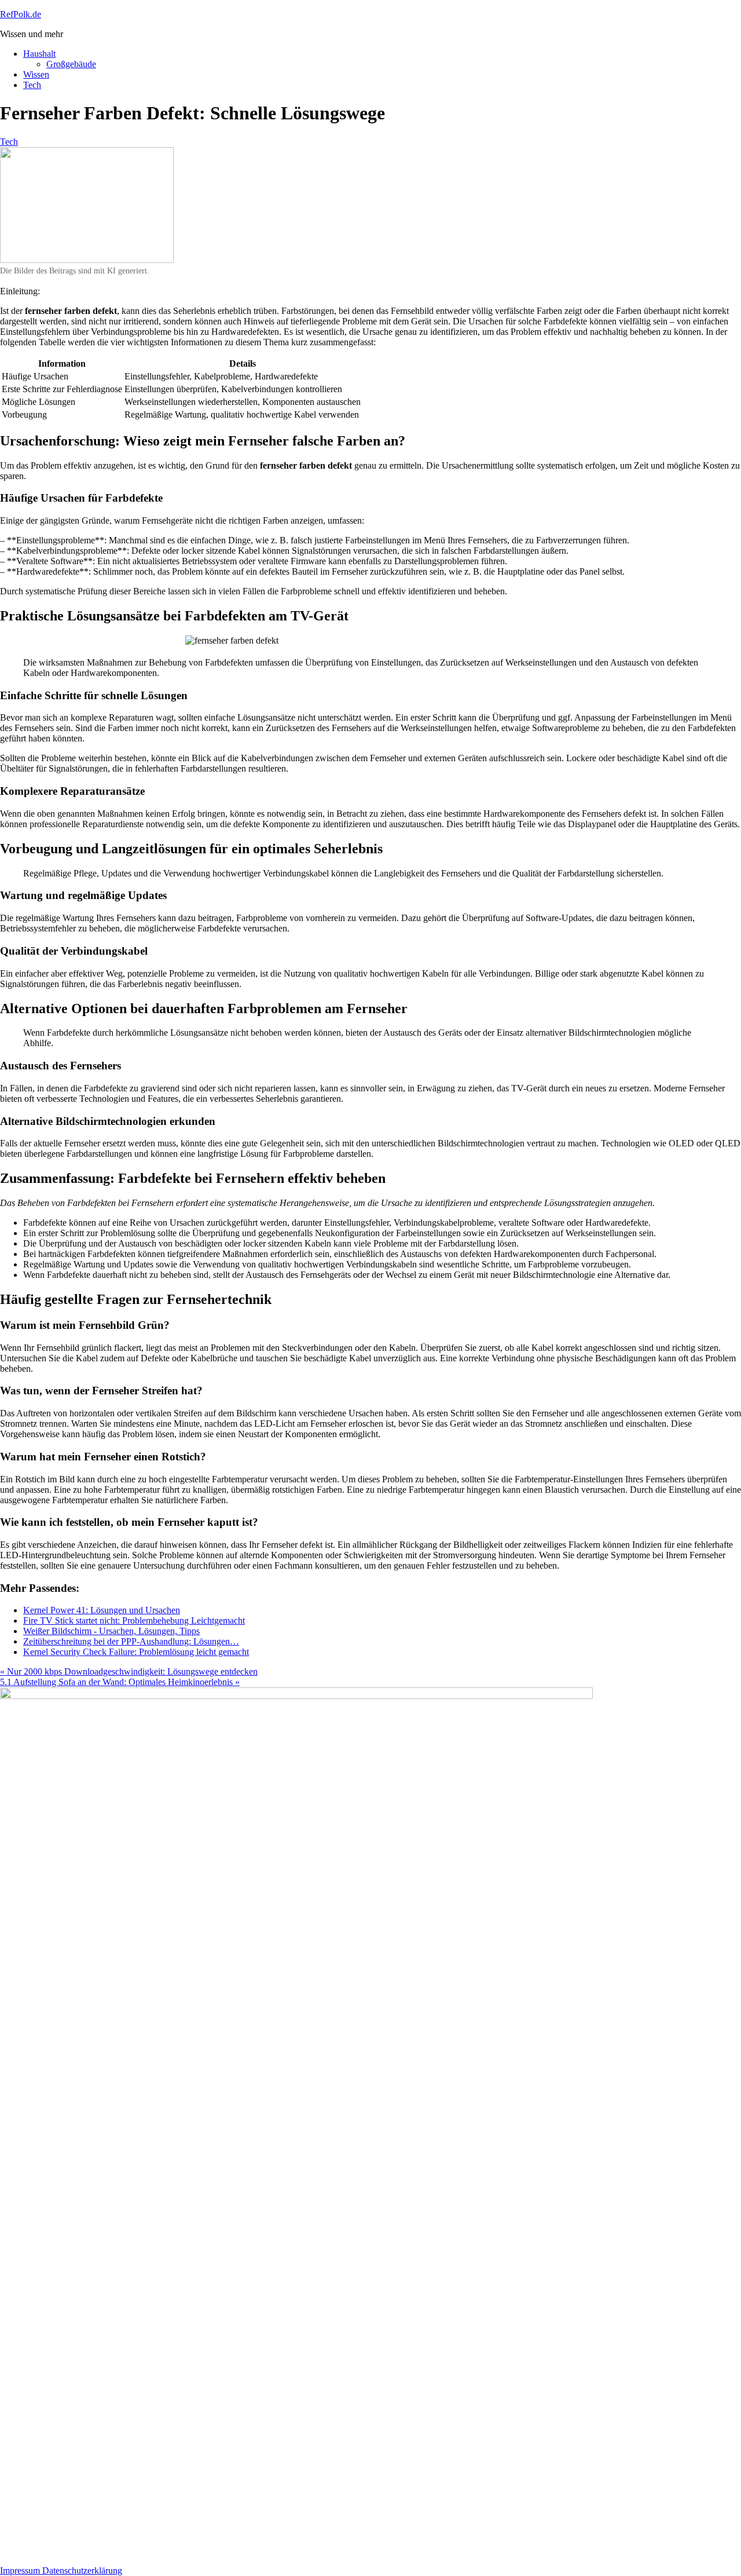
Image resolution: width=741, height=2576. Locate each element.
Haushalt (39, 54)
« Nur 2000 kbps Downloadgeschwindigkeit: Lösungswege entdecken (129, 1671)
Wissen (36, 74)
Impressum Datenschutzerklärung (61, 2570)
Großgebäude (71, 64)
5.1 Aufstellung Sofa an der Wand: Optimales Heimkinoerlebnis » (120, 1682)
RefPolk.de (21, 14)
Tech (32, 85)
